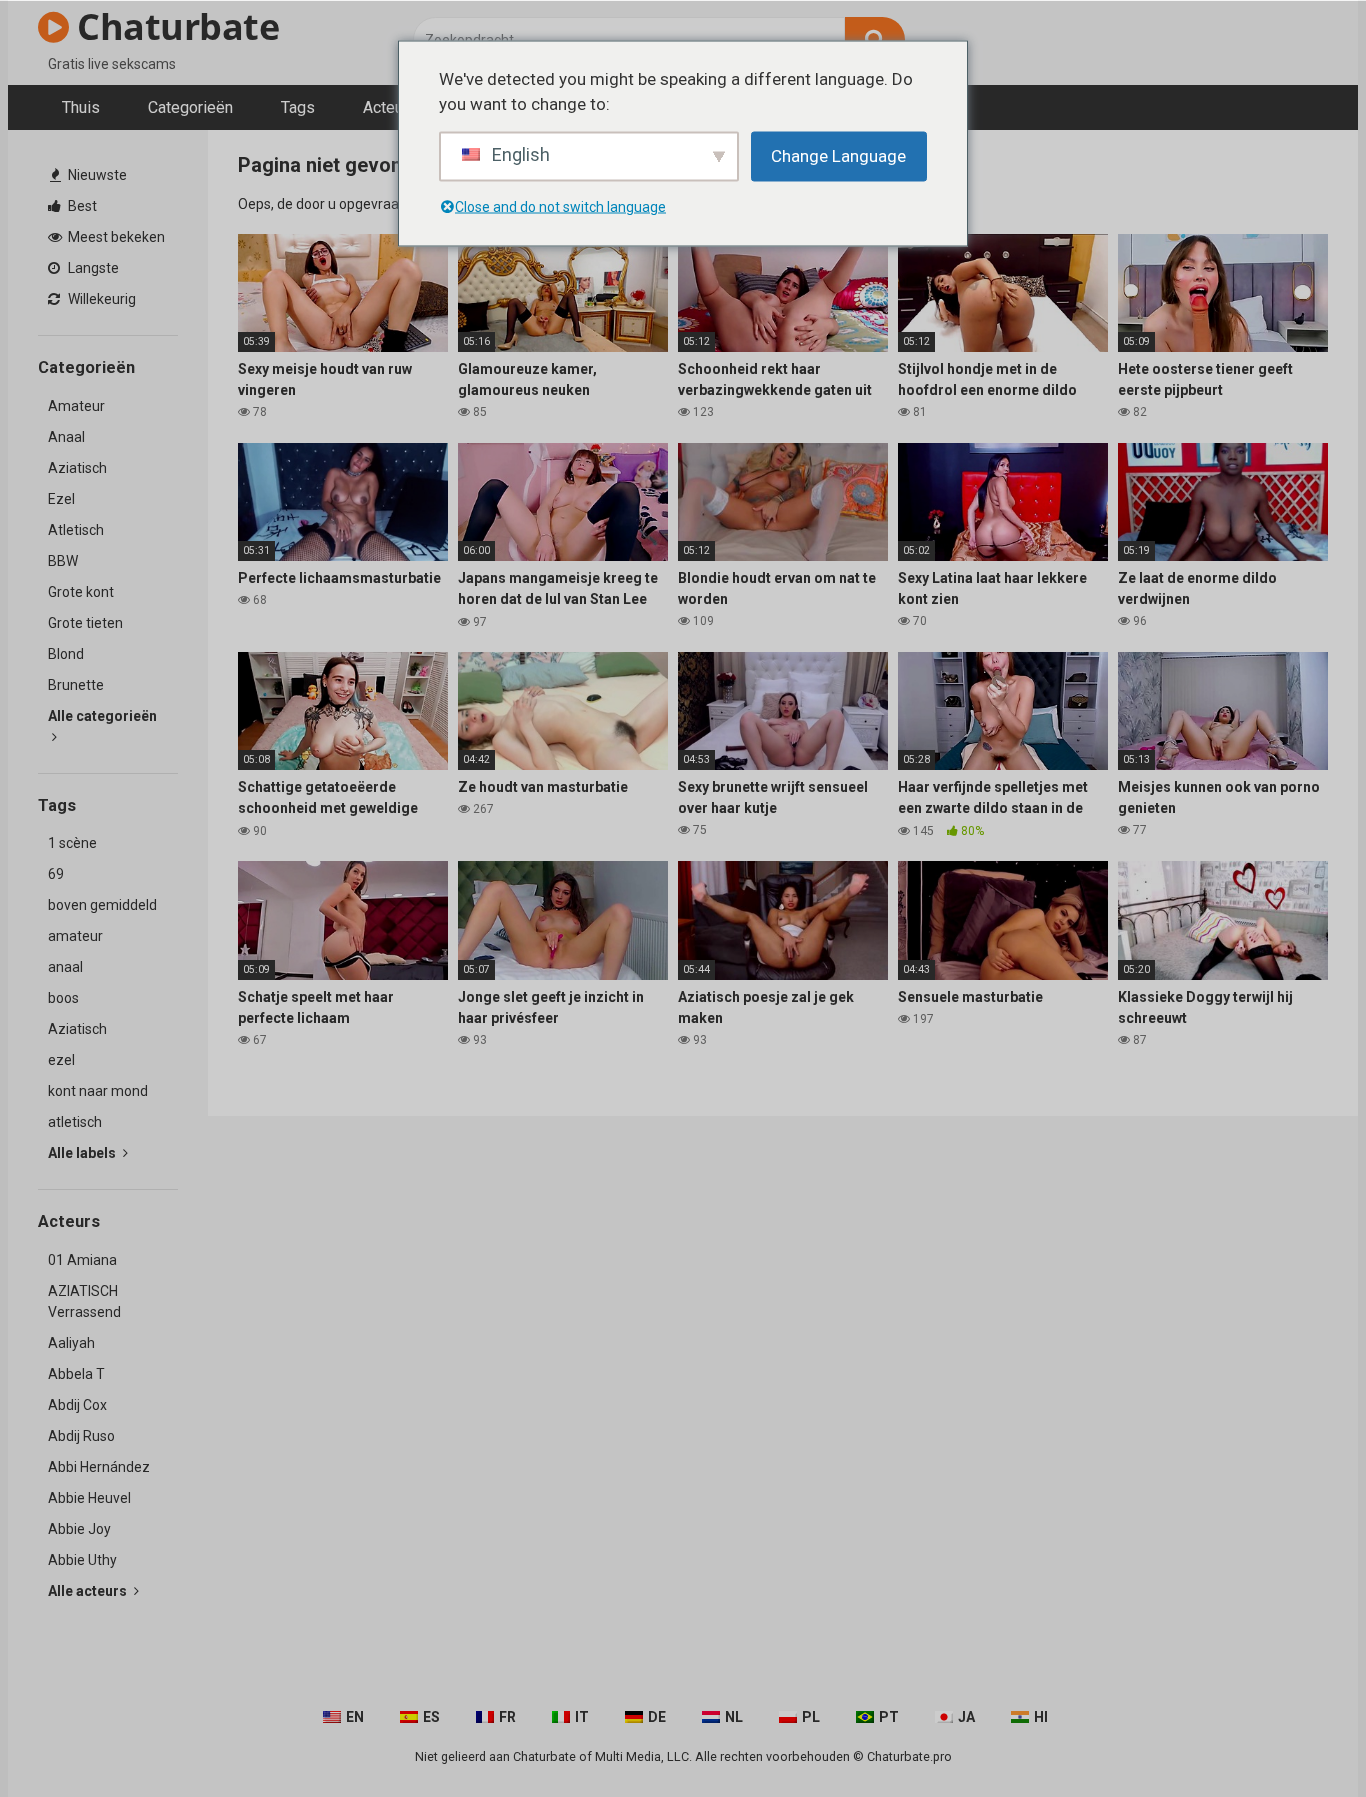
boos (63, 998)
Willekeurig (100, 299)
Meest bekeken (115, 237)
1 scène (72, 843)
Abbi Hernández (99, 1467)
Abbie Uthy (82, 1560)
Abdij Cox (77, 1405)
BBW (63, 561)
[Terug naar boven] (1299, 1736)
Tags (298, 107)
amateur (75, 936)
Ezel (61, 499)
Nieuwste (96, 175)
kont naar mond (98, 1091)
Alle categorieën (102, 716)
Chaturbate (174, 26)
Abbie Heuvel (89, 1498)
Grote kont (81, 592)
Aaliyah (71, 1343)
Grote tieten (85, 623)
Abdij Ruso (81, 1436)
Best (81, 206)
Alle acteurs (89, 1591)
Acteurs (390, 107)
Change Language (838, 155)
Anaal (66, 437)
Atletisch (76, 530)
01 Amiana (82, 1260)
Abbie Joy (79, 1529)
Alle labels (83, 1153)
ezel (61, 1060)
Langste (92, 268)
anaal (65, 967)
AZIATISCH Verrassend (84, 1301)
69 (56, 874)
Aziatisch (77, 468)
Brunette (76, 685)
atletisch (75, 1122)
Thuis (81, 107)
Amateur (76, 406)
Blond (66, 654)
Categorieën (190, 107)
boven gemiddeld (102, 905)
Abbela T (76, 1374)
